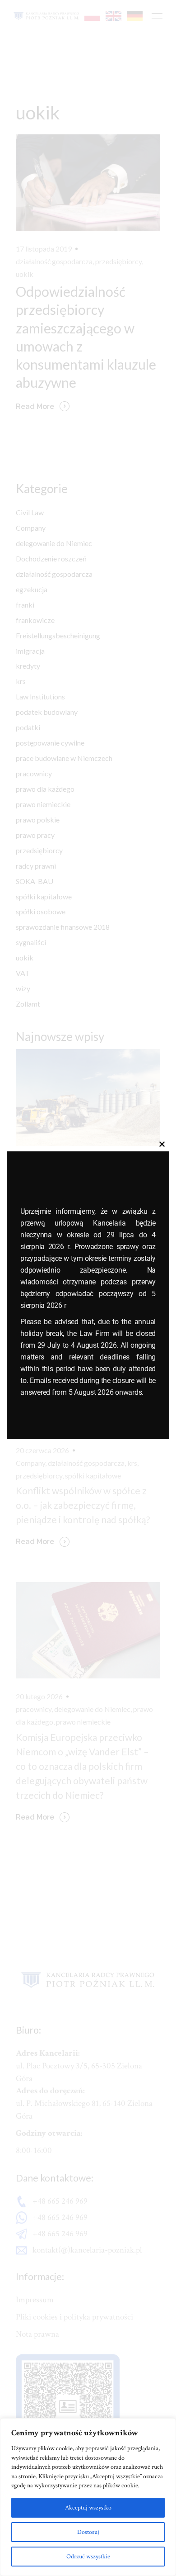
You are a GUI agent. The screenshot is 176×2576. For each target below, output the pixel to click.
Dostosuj (88, 2532)
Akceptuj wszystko (88, 2508)
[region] (88, 2497)
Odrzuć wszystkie (88, 2557)
